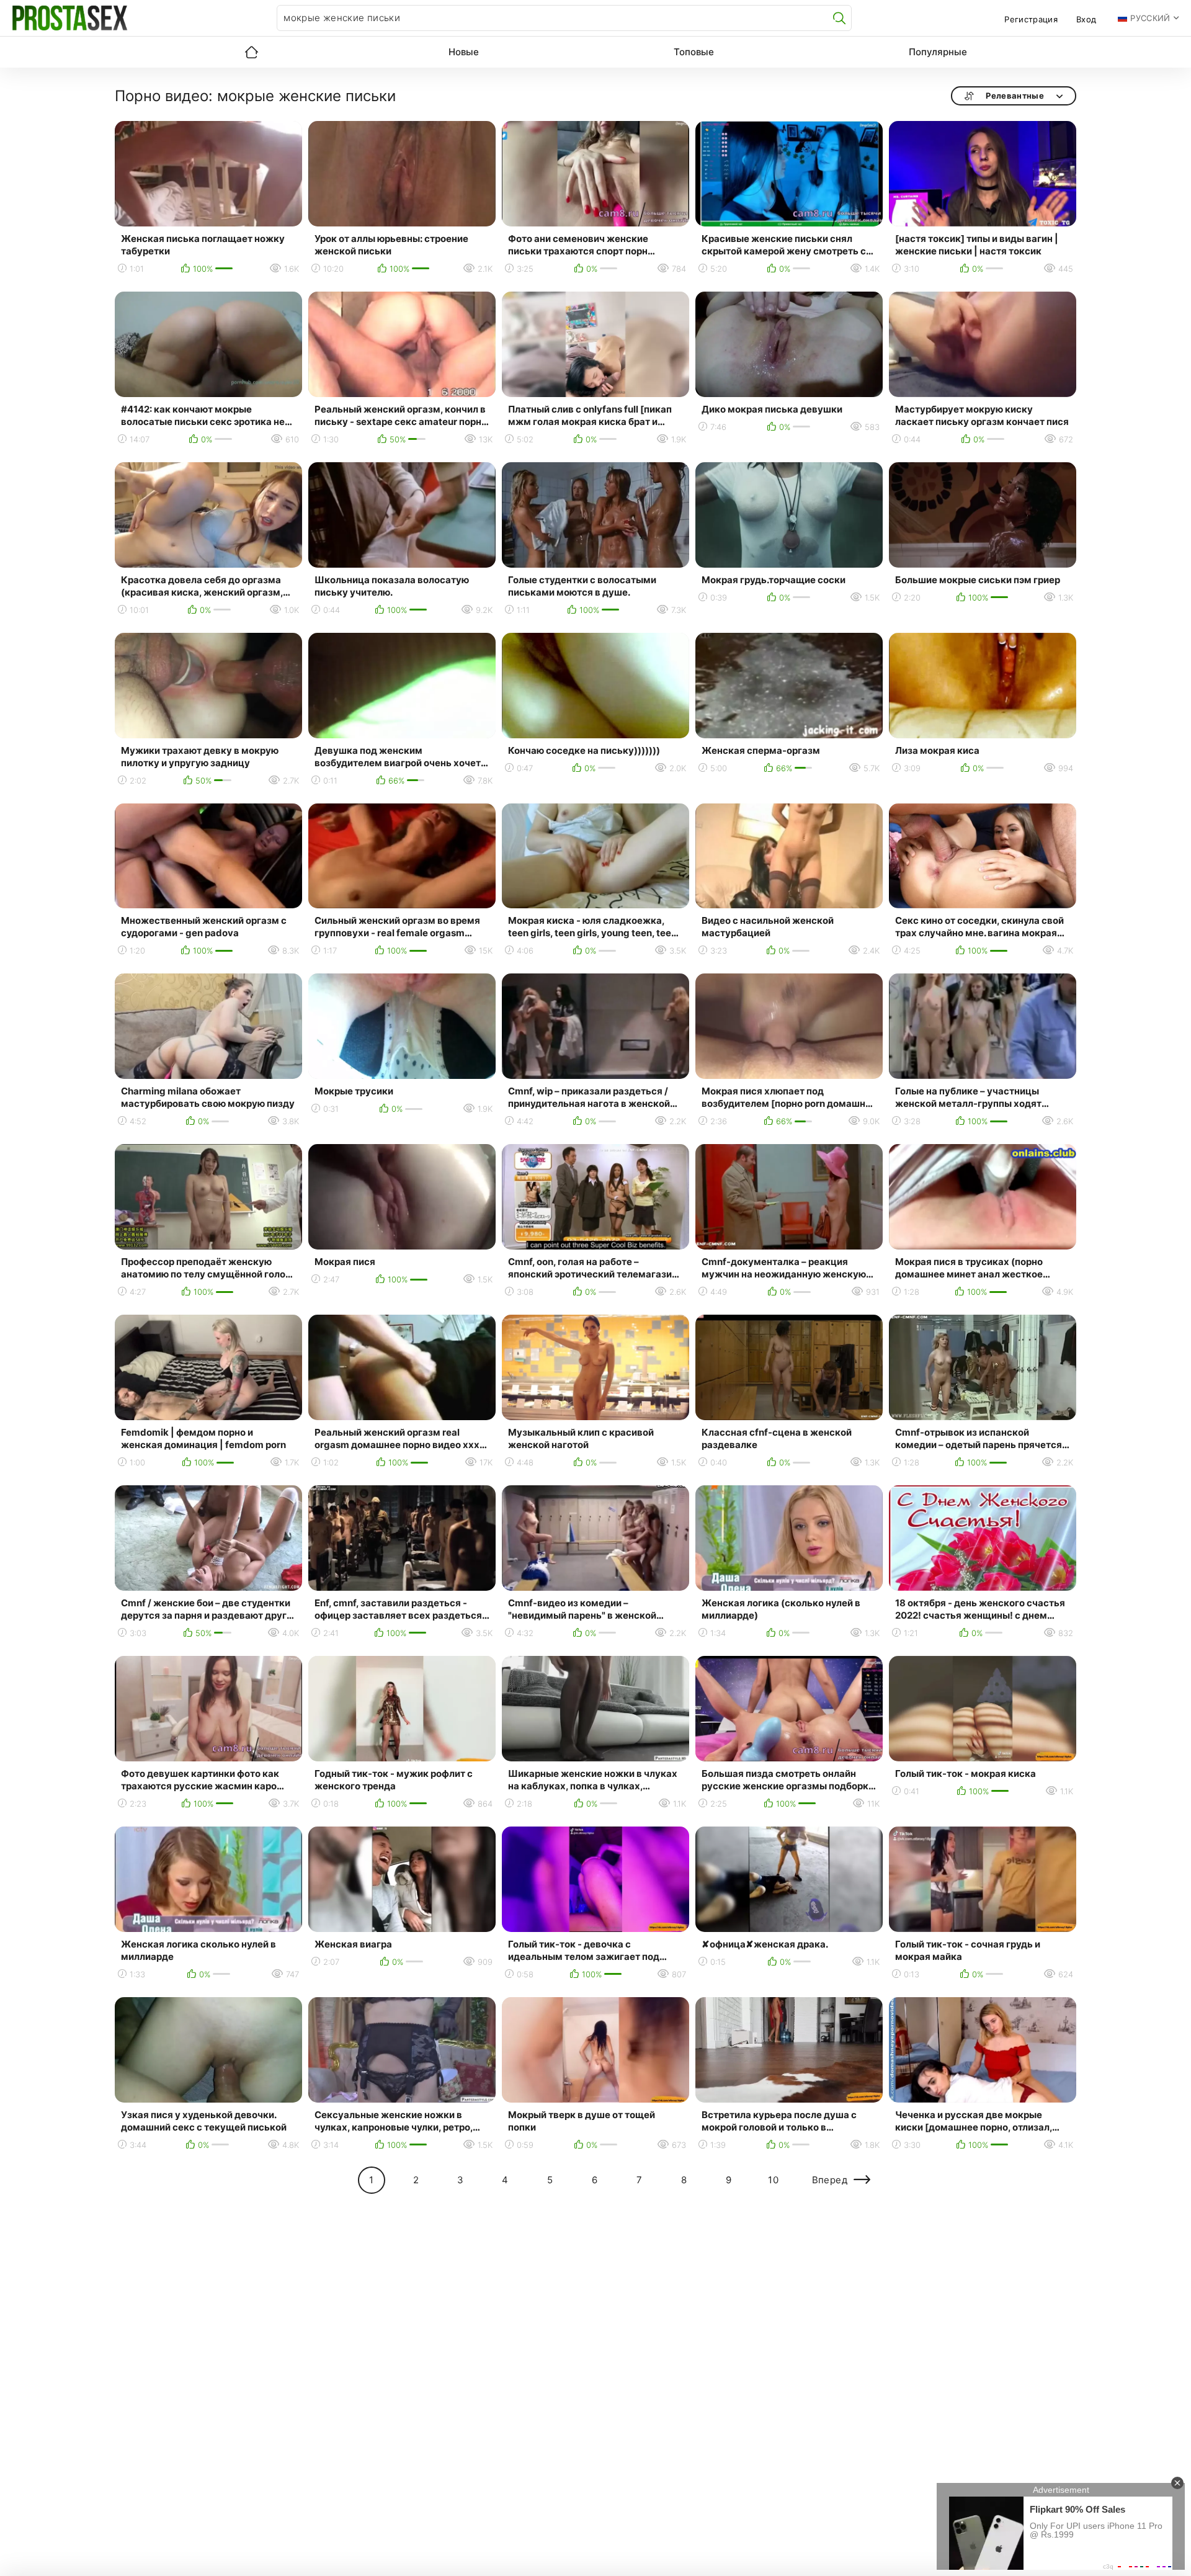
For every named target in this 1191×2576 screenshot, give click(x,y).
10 (773, 2180)
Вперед (830, 2180)
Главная (251, 52)
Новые (464, 52)
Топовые (694, 52)
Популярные (938, 52)
